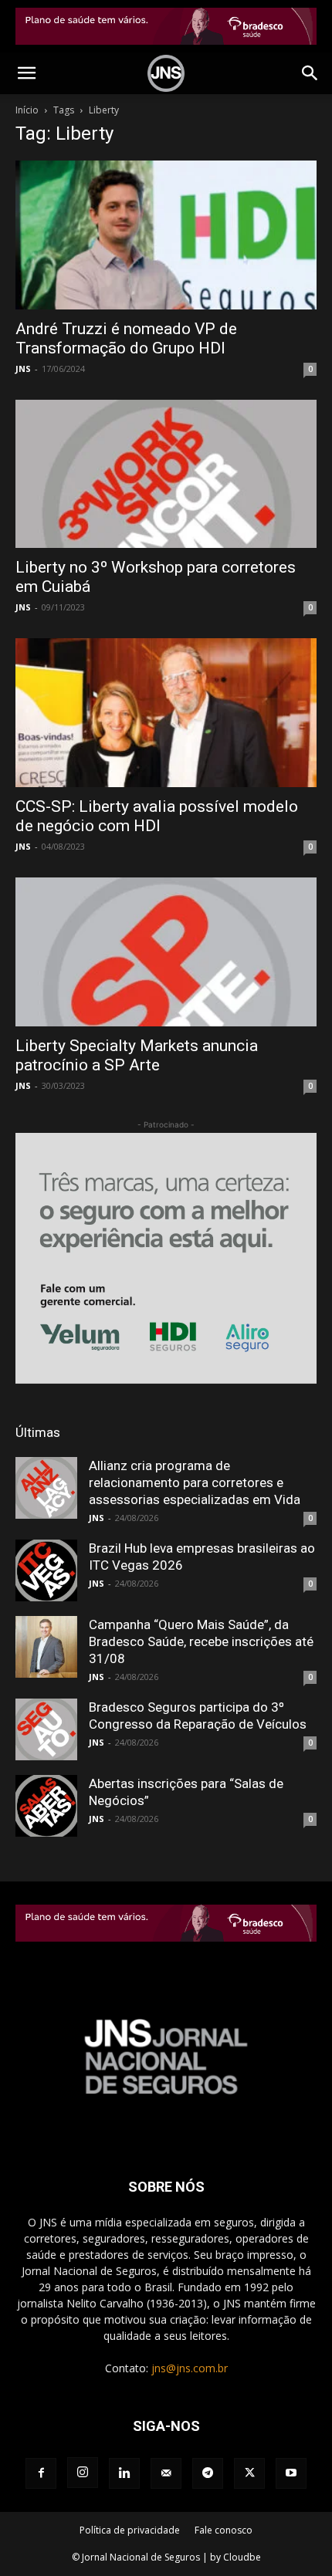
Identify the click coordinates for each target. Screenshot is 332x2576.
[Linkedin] (124, 2473)
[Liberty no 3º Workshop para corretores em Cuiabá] (166, 474)
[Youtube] (291, 2473)
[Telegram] (208, 2473)
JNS (23, 368)
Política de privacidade (130, 2530)
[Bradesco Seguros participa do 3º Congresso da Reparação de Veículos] (46, 1729)
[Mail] (166, 2473)
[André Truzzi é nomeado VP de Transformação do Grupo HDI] (166, 235)
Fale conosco (224, 2530)
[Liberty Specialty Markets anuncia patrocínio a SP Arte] (166, 952)
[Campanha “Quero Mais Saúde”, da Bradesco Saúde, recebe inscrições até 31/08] (46, 1647)
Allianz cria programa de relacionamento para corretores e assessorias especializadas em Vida (195, 1482)
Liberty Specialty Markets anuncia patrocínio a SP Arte (137, 1055)
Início (27, 110)
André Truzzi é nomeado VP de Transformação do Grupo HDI (126, 338)
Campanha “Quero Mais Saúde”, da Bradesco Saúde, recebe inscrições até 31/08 (201, 1641)
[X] (249, 2473)
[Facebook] (41, 2473)
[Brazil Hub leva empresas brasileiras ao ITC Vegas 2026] (46, 1570)
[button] (26, 73)
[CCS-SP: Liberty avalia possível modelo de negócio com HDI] (166, 713)
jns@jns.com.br (190, 2368)
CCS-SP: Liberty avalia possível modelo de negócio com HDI (157, 816)
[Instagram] (83, 2473)
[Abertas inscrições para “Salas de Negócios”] (46, 1806)
